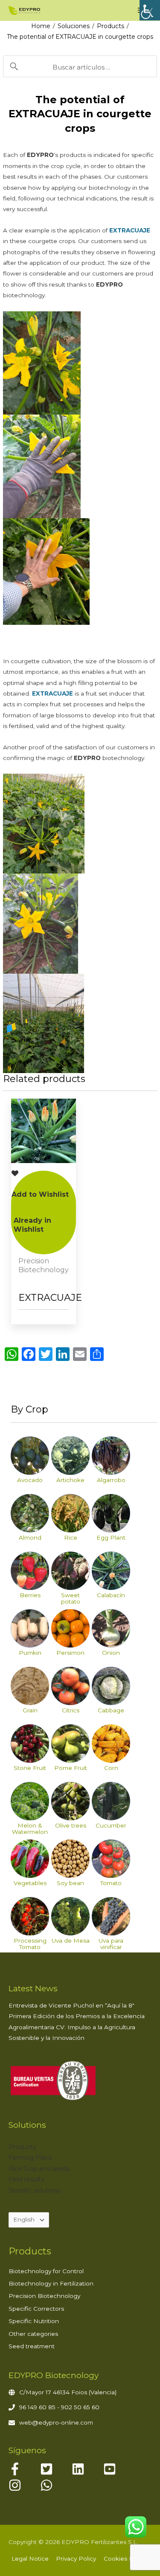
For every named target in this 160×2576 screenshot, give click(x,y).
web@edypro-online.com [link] (56, 2422)
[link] (150, 10)
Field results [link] (26, 2179)
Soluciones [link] (74, 26)
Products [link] (111, 26)
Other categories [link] (33, 2334)
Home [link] (41, 26)
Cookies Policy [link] (125, 2559)
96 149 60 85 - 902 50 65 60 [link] (59, 2407)
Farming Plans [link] (30, 2158)
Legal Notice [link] (30, 2559)
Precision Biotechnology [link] (44, 2296)
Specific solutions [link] (34, 2190)
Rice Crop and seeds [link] (39, 2169)
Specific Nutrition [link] (34, 2321)
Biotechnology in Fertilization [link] (51, 2283)
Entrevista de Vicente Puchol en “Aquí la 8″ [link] (71, 2005)
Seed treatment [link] (32, 2346)
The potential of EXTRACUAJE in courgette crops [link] (80, 37)
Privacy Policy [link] (76, 2559)
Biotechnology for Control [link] (46, 2271)
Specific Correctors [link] (36, 2309)
